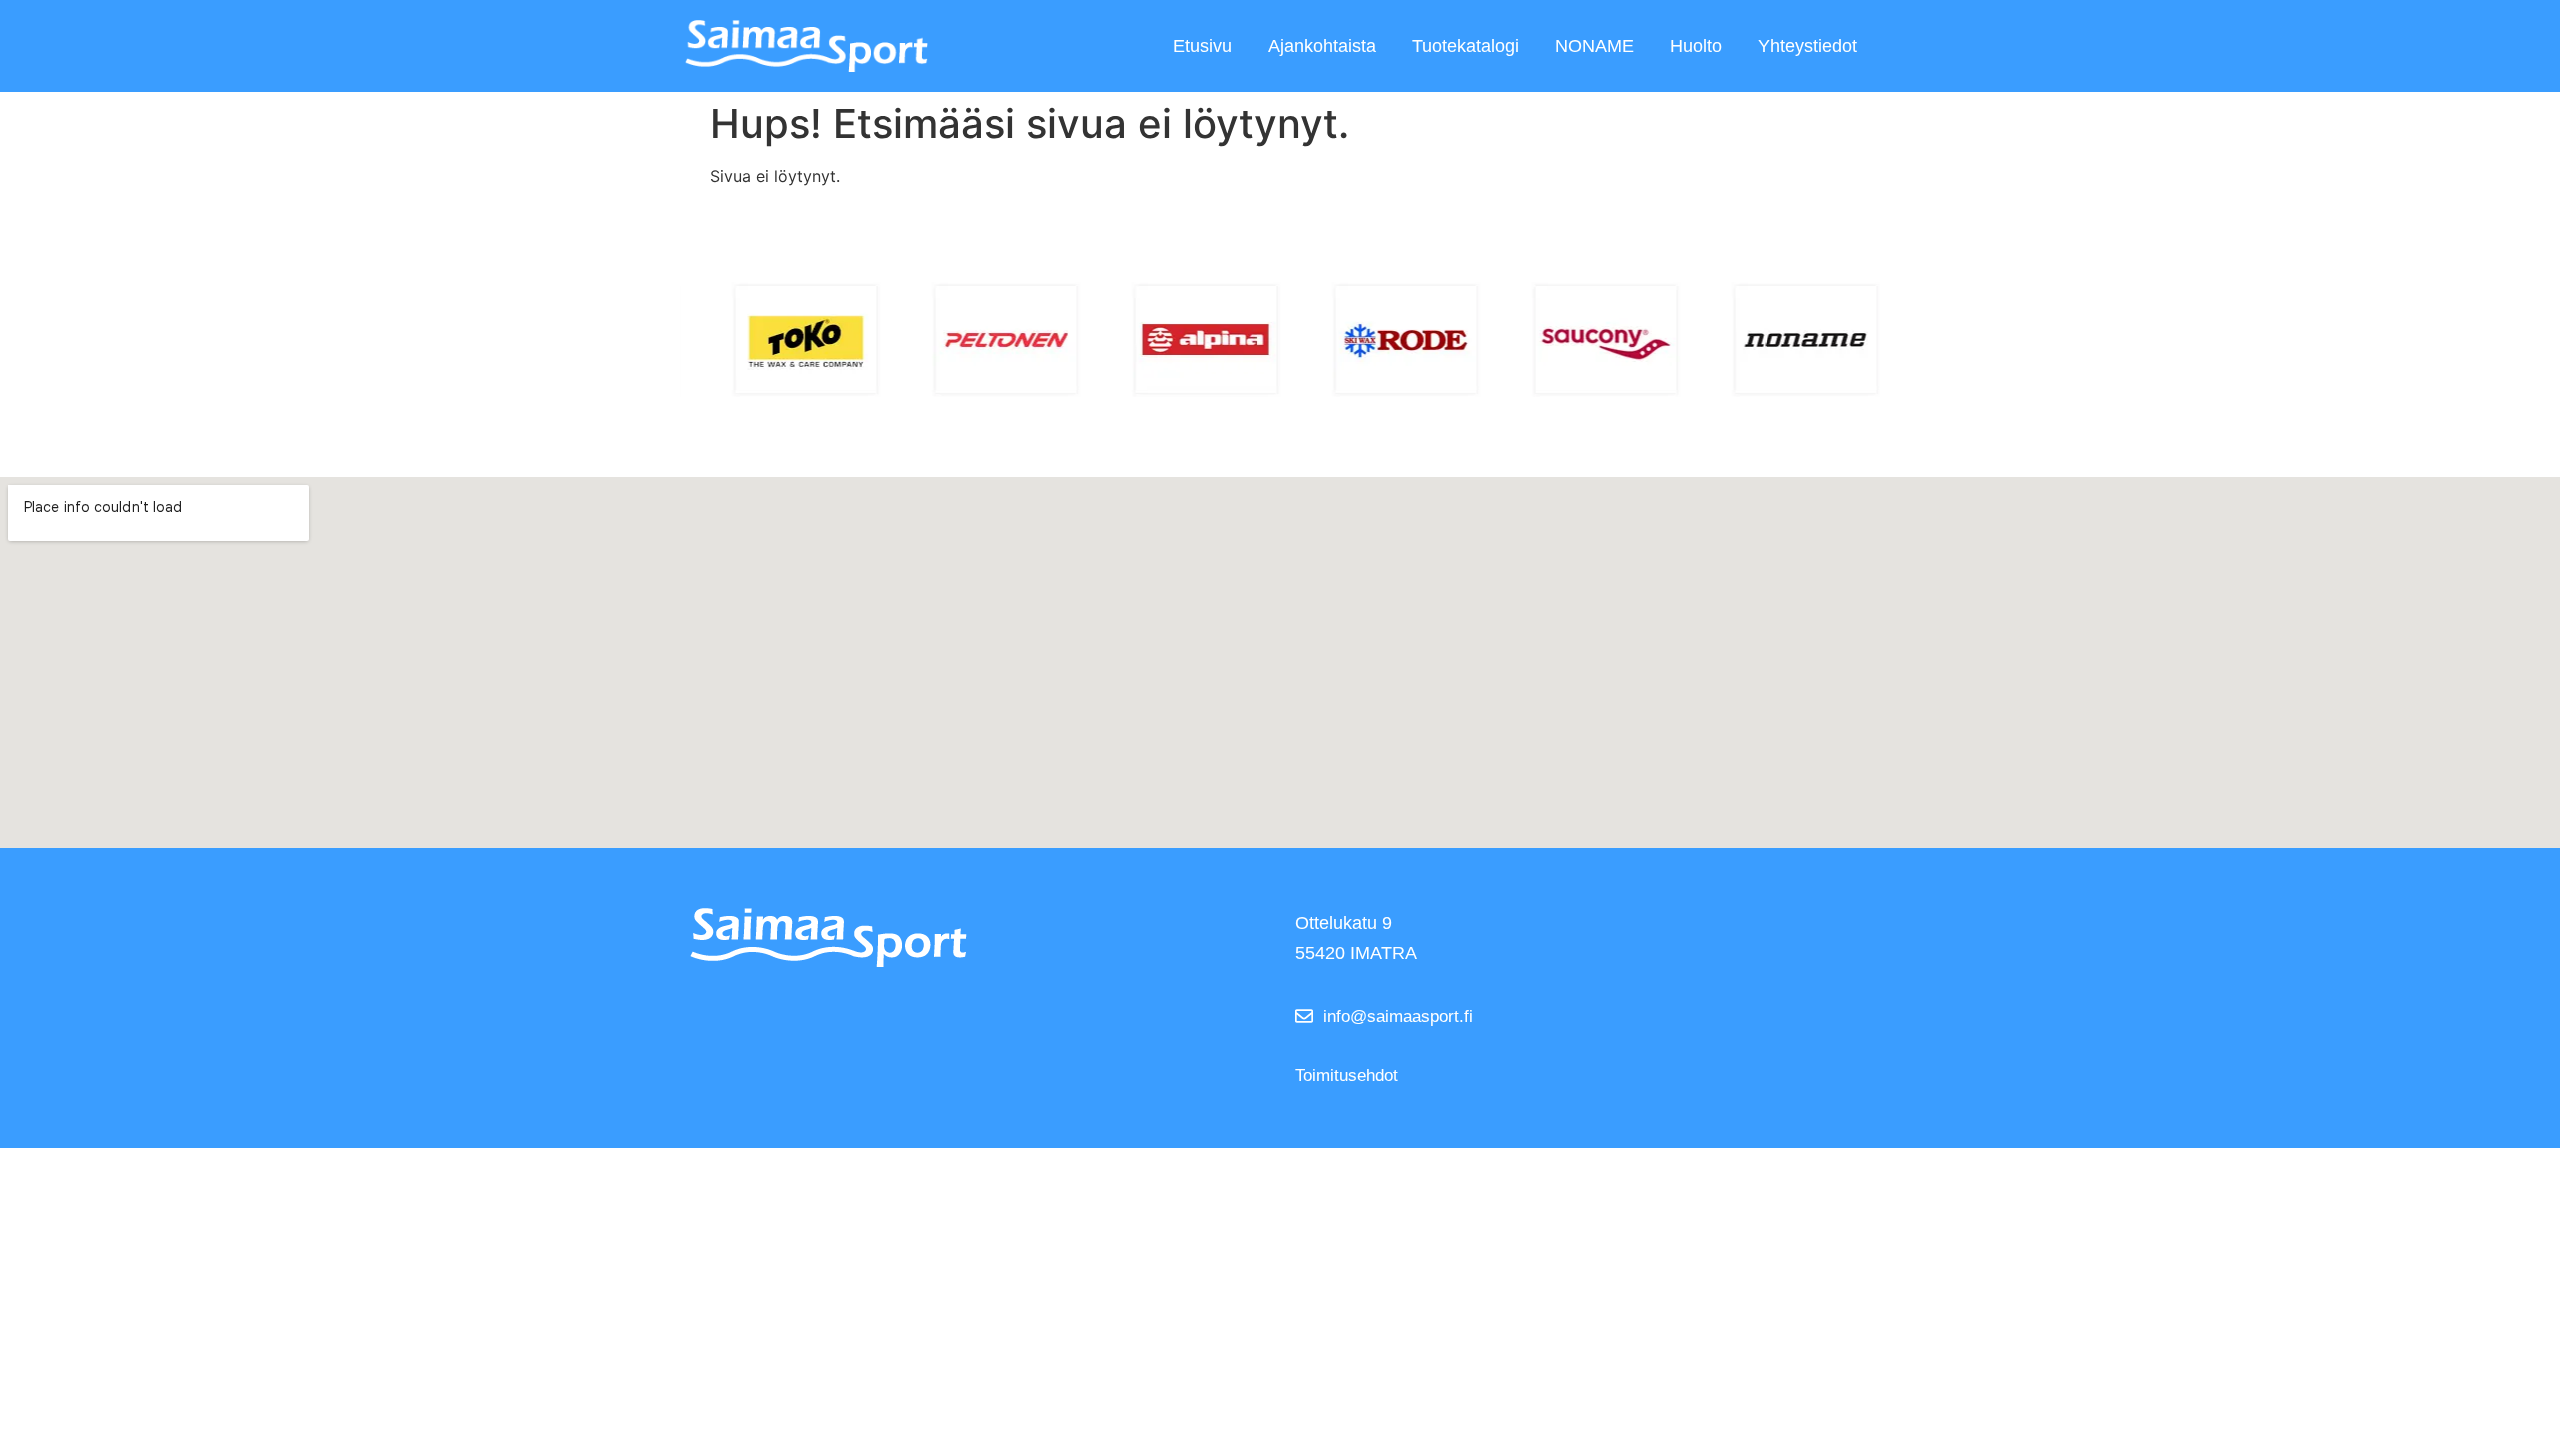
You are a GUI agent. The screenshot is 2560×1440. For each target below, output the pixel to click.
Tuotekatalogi (1465, 46)
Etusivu (1202, 46)
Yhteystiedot (1807, 46)
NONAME (1594, 46)
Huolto (1696, 46)
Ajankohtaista (1322, 46)
